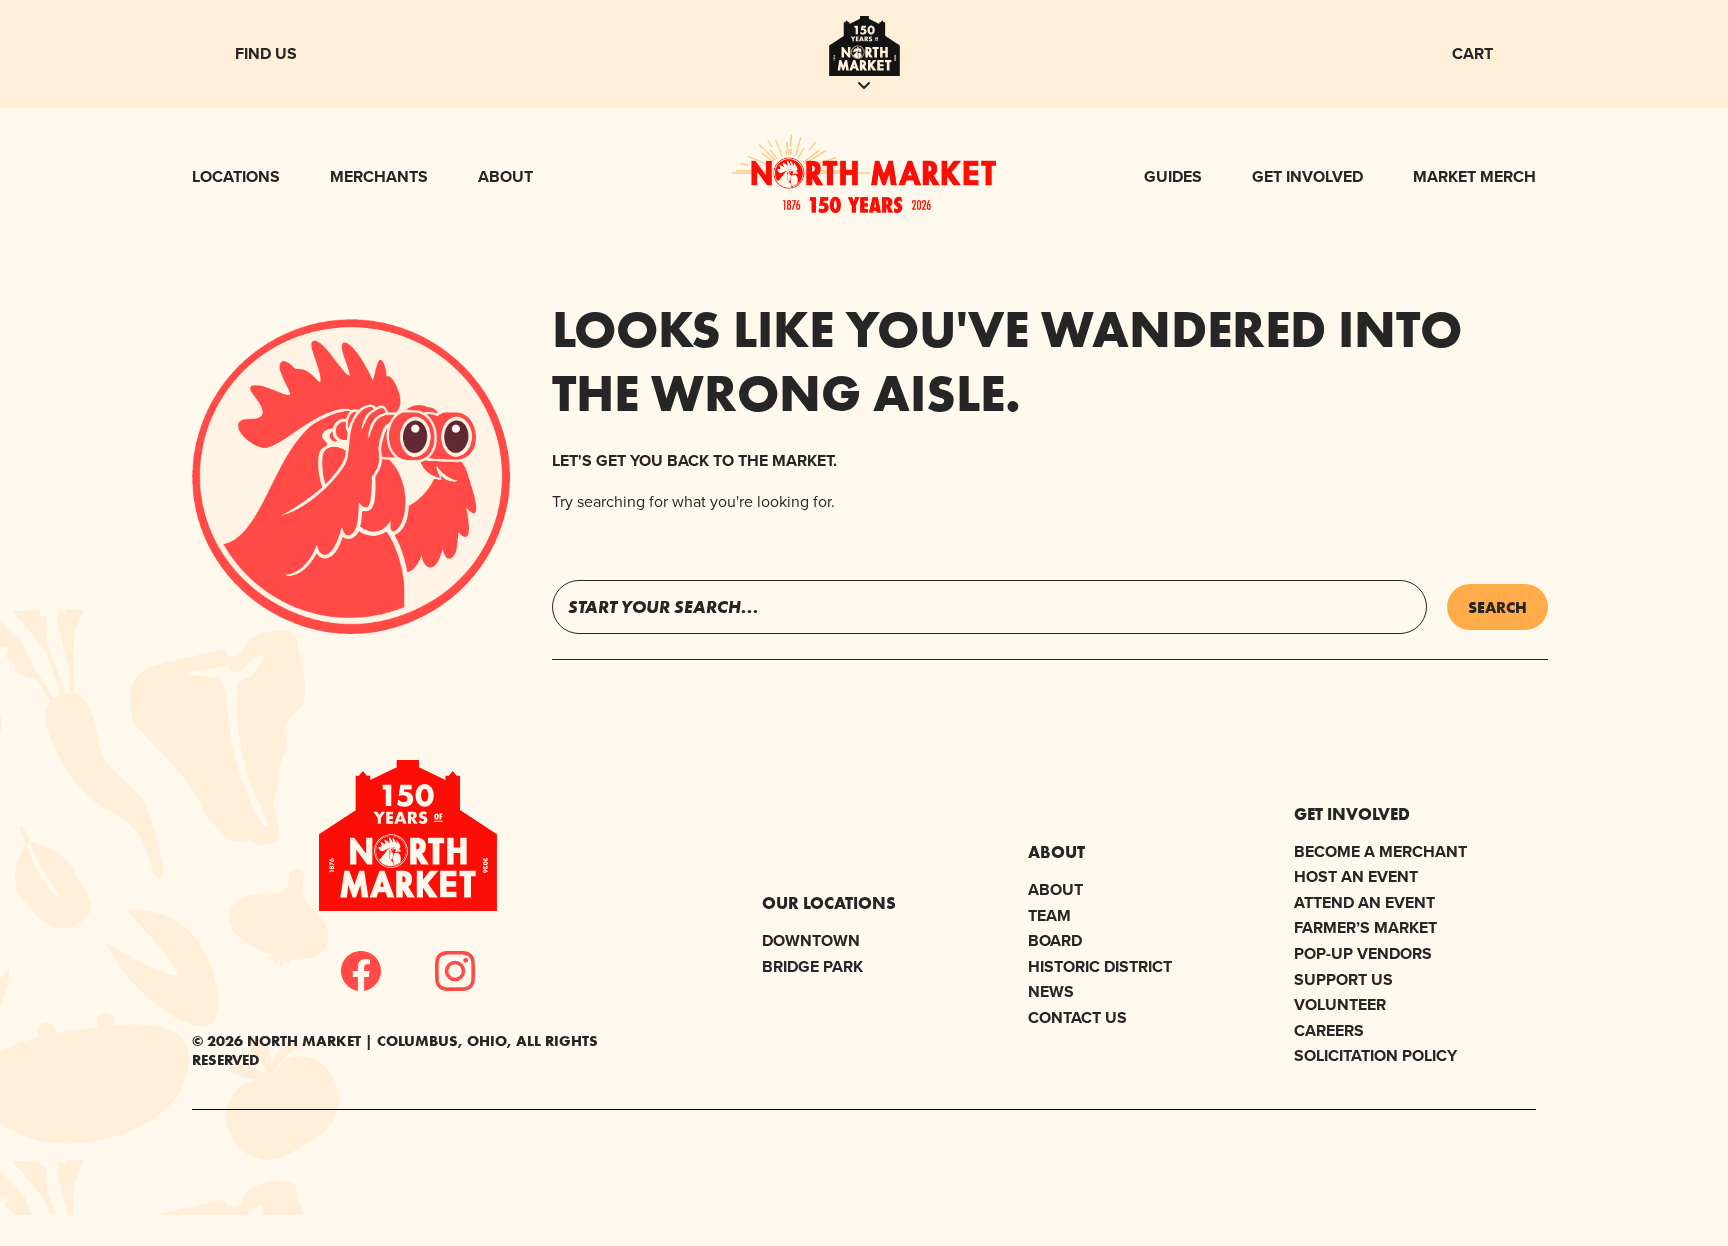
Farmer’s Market (1365, 927)
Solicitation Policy (1375, 1055)
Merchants (379, 176)
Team (1049, 915)
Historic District (1100, 966)
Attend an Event (1364, 902)
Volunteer (1340, 1004)
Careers (1329, 1030)
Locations (236, 176)
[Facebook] (361, 971)
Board (1055, 940)
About (505, 176)
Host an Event (1356, 876)
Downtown (811, 940)
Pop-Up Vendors (1363, 953)
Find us (266, 53)
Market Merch (1474, 176)
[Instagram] (455, 971)
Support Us (1343, 979)
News (1051, 991)
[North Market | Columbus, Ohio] (864, 207)
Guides (1173, 176)
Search (1497, 607)
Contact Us (1077, 1017)
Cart (1472, 53)
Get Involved (1307, 176)
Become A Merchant (1380, 851)
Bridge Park (812, 966)
